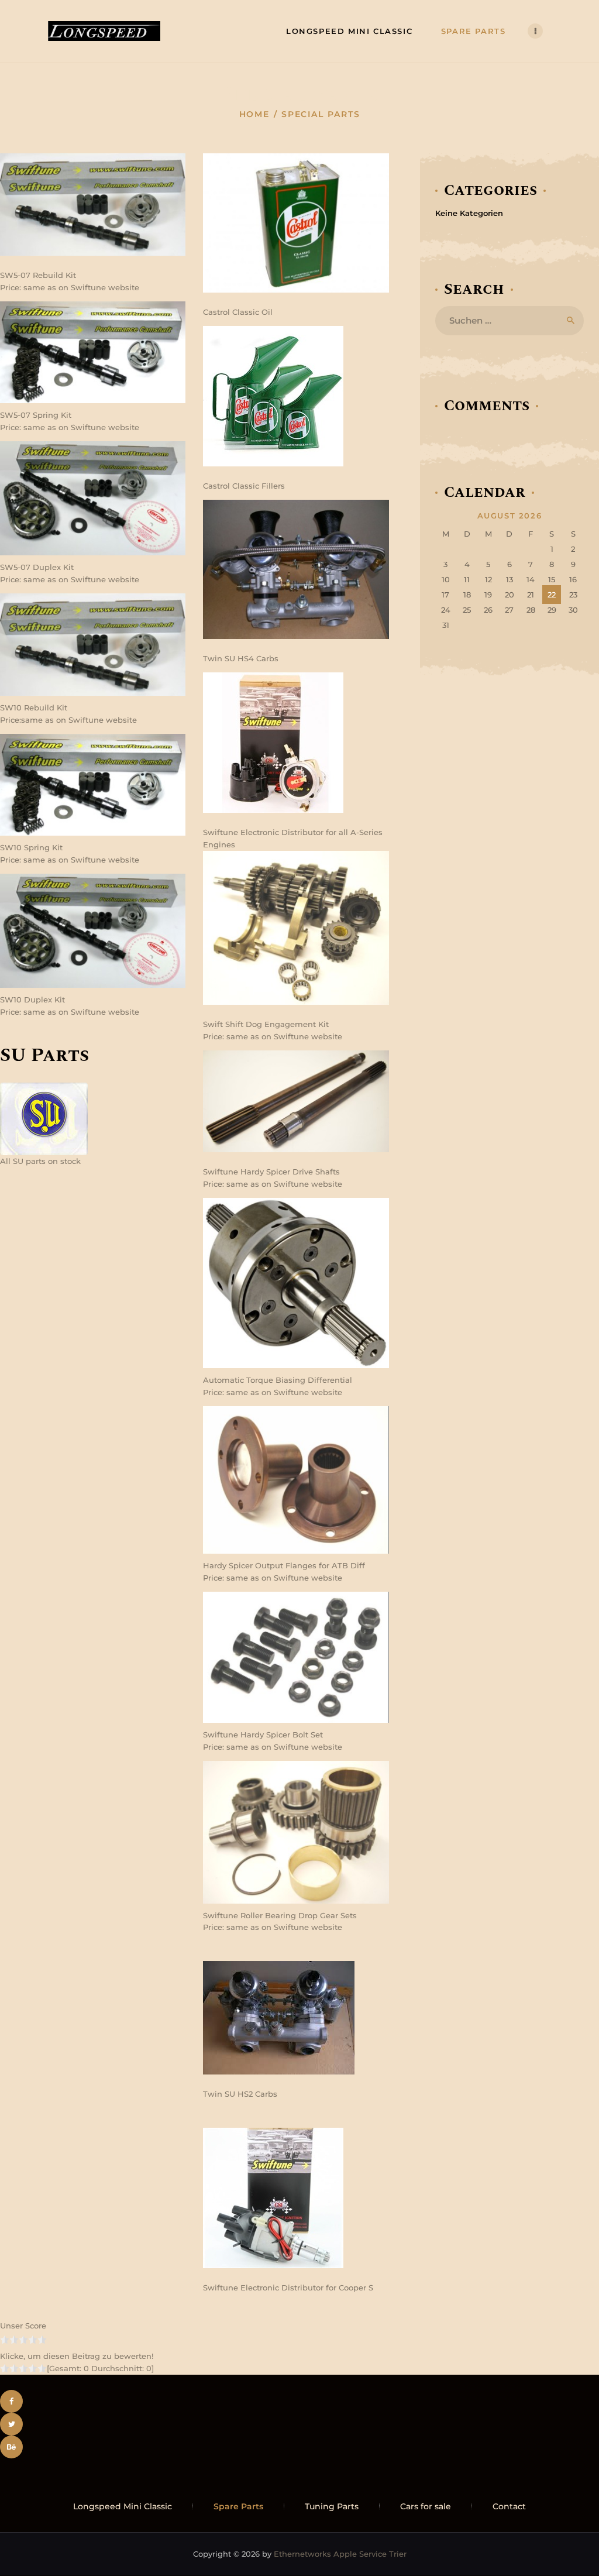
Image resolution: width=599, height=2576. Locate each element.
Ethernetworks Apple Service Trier (340, 2554)
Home (255, 114)
